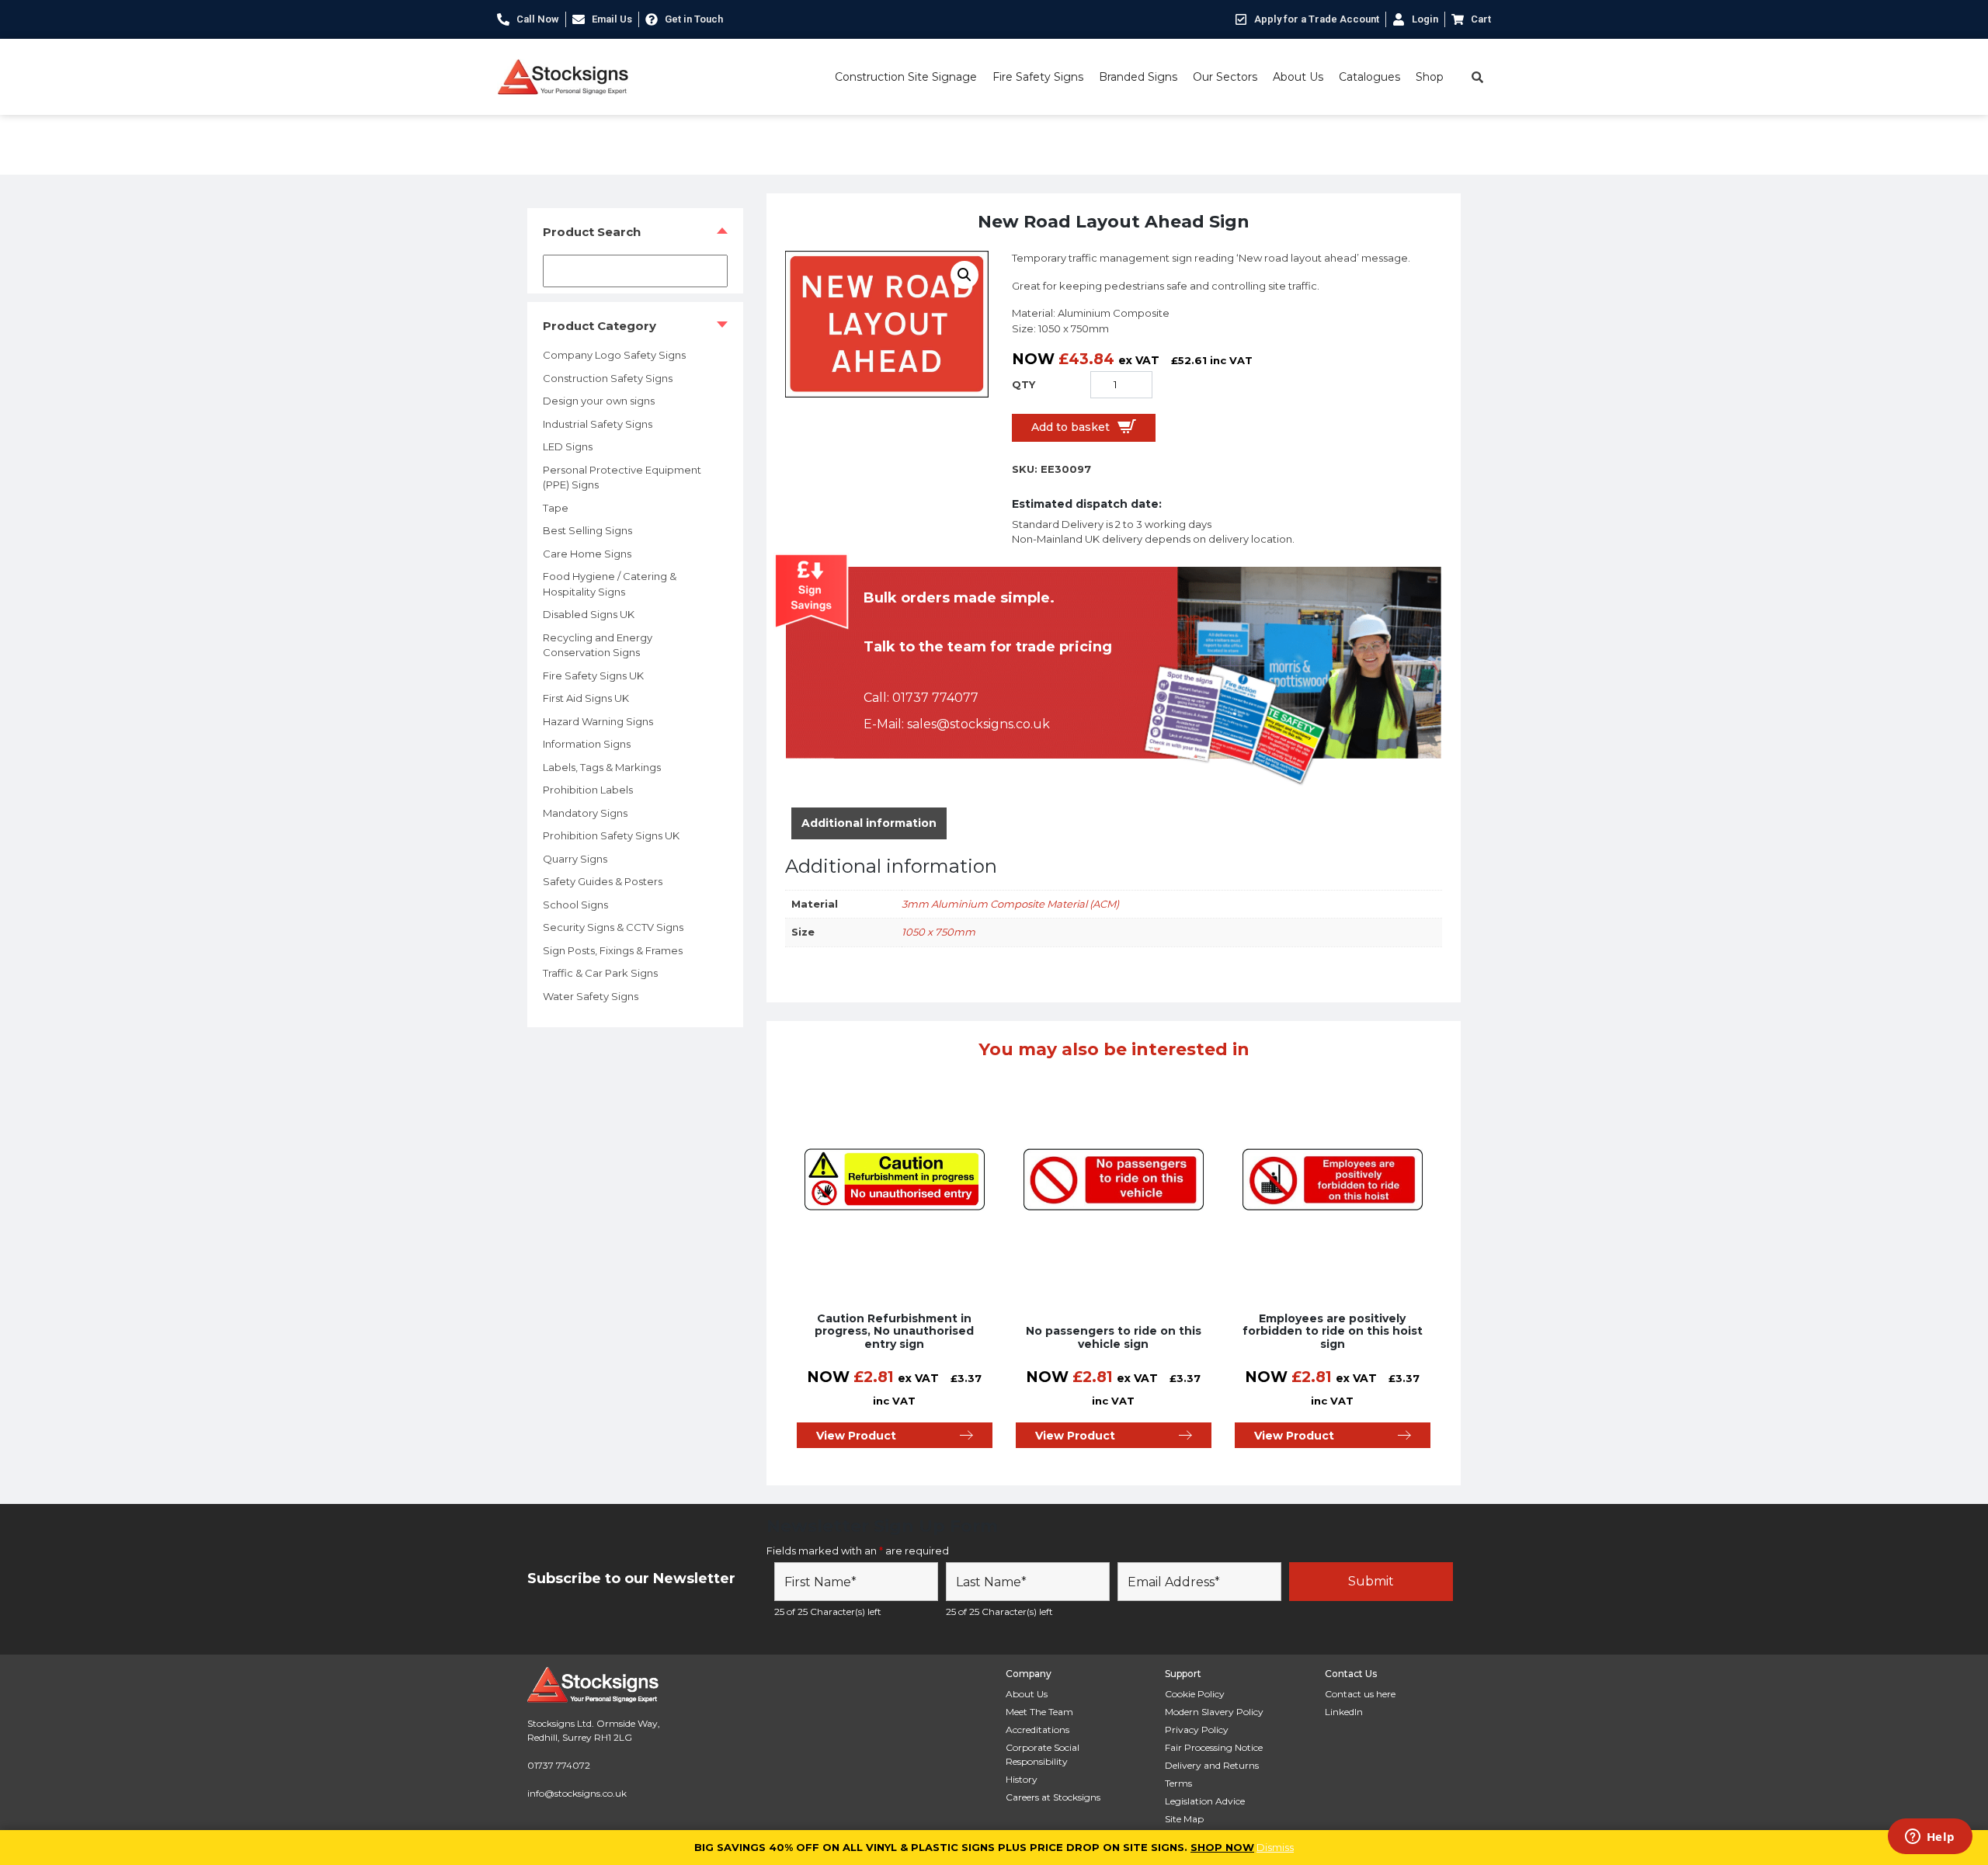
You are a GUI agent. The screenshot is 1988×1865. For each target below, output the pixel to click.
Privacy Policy (1197, 1730)
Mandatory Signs (585, 813)
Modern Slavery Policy (1214, 1712)
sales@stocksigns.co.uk (978, 724)
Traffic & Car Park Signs (600, 973)
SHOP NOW (1222, 1847)
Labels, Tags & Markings (602, 767)
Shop (1430, 77)
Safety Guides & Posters (603, 881)
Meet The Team (1039, 1712)
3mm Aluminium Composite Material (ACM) (1010, 904)
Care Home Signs (587, 554)
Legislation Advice (1205, 1801)
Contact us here (1360, 1694)
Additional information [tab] (869, 823)
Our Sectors (1225, 77)
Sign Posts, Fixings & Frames (613, 950)
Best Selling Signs (587, 530)
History (1022, 1779)
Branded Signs (1138, 77)
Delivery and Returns (1212, 1765)
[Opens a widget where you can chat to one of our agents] (1930, 1838)
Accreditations (1037, 1730)
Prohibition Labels (588, 790)
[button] (964, 275)
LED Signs (568, 446)
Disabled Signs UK (589, 614)
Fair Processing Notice (1214, 1747)
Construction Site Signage (906, 77)
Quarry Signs (575, 859)
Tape (556, 508)
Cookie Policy (1195, 1694)
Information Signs (587, 744)
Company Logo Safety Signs (614, 355)
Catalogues (1369, 77)
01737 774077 (935, 698)
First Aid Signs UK (586, 698)
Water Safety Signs (591, 996)
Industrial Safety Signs (598, 424)
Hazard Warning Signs (598, 721)
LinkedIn (1344, 1712)
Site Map (1184, 1819)
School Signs (575, 905)
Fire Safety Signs (1038, 77)
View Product (856, 1436)
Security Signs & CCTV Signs (613, 927)
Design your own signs (599, 401)
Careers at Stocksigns (1053, 1797)
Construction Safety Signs (608, 378)
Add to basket (1070, 427)
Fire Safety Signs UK (593, 675)
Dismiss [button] (1275, 1847)
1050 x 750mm (938, 932)
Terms (1178, 1783)
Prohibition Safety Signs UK (611, 835)
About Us (1298, 77)
